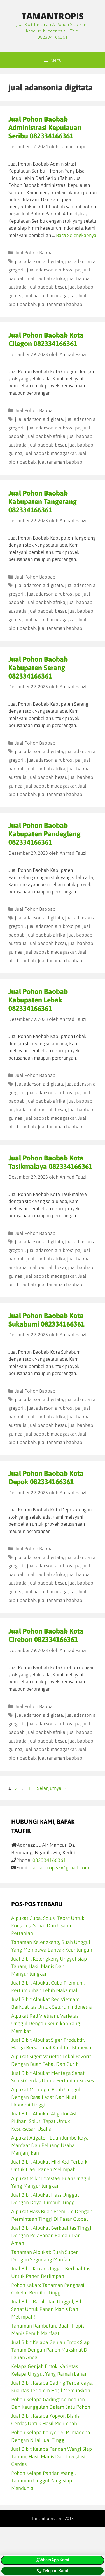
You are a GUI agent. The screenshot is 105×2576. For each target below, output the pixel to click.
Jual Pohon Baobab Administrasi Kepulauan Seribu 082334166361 (45, 127)
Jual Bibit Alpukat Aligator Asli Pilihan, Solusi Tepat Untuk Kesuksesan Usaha (45, 2121)
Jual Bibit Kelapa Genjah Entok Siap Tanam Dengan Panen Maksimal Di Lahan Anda (50, 2350)
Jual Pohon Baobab (35, 253)
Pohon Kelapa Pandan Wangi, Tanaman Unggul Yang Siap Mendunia (44, 2481)
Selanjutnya (52, 1788)
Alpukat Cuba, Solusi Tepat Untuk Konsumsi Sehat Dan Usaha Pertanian (48, 1926)
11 (31, 1788)
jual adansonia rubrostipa (54, 270)
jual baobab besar (47, 287)
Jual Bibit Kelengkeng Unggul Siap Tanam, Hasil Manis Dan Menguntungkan (49, 1966)
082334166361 (49, 1860)
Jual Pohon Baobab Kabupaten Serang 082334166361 (38, 668)
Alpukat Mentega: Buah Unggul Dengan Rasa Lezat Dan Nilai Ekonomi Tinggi (46, 2097)
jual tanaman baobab (60, 304)
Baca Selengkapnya (76, 235)
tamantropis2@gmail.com (60, 1868)
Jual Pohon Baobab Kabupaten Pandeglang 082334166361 (45, 834)
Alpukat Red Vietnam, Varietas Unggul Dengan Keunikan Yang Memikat (46, 2023)
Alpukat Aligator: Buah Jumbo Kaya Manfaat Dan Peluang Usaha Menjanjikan (50, 2145)
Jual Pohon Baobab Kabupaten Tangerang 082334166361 (43, 501)
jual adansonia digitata (39, 261)
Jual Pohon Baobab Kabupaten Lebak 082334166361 (38, 1000)
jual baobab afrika (46, 278)
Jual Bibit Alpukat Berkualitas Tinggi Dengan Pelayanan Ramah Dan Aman (51, 2235)
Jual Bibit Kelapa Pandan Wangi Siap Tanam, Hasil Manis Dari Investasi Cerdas (52, 2457)
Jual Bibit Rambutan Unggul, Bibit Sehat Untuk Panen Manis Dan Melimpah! (48, 2309)
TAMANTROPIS (53, 16)
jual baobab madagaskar (50, 296)
